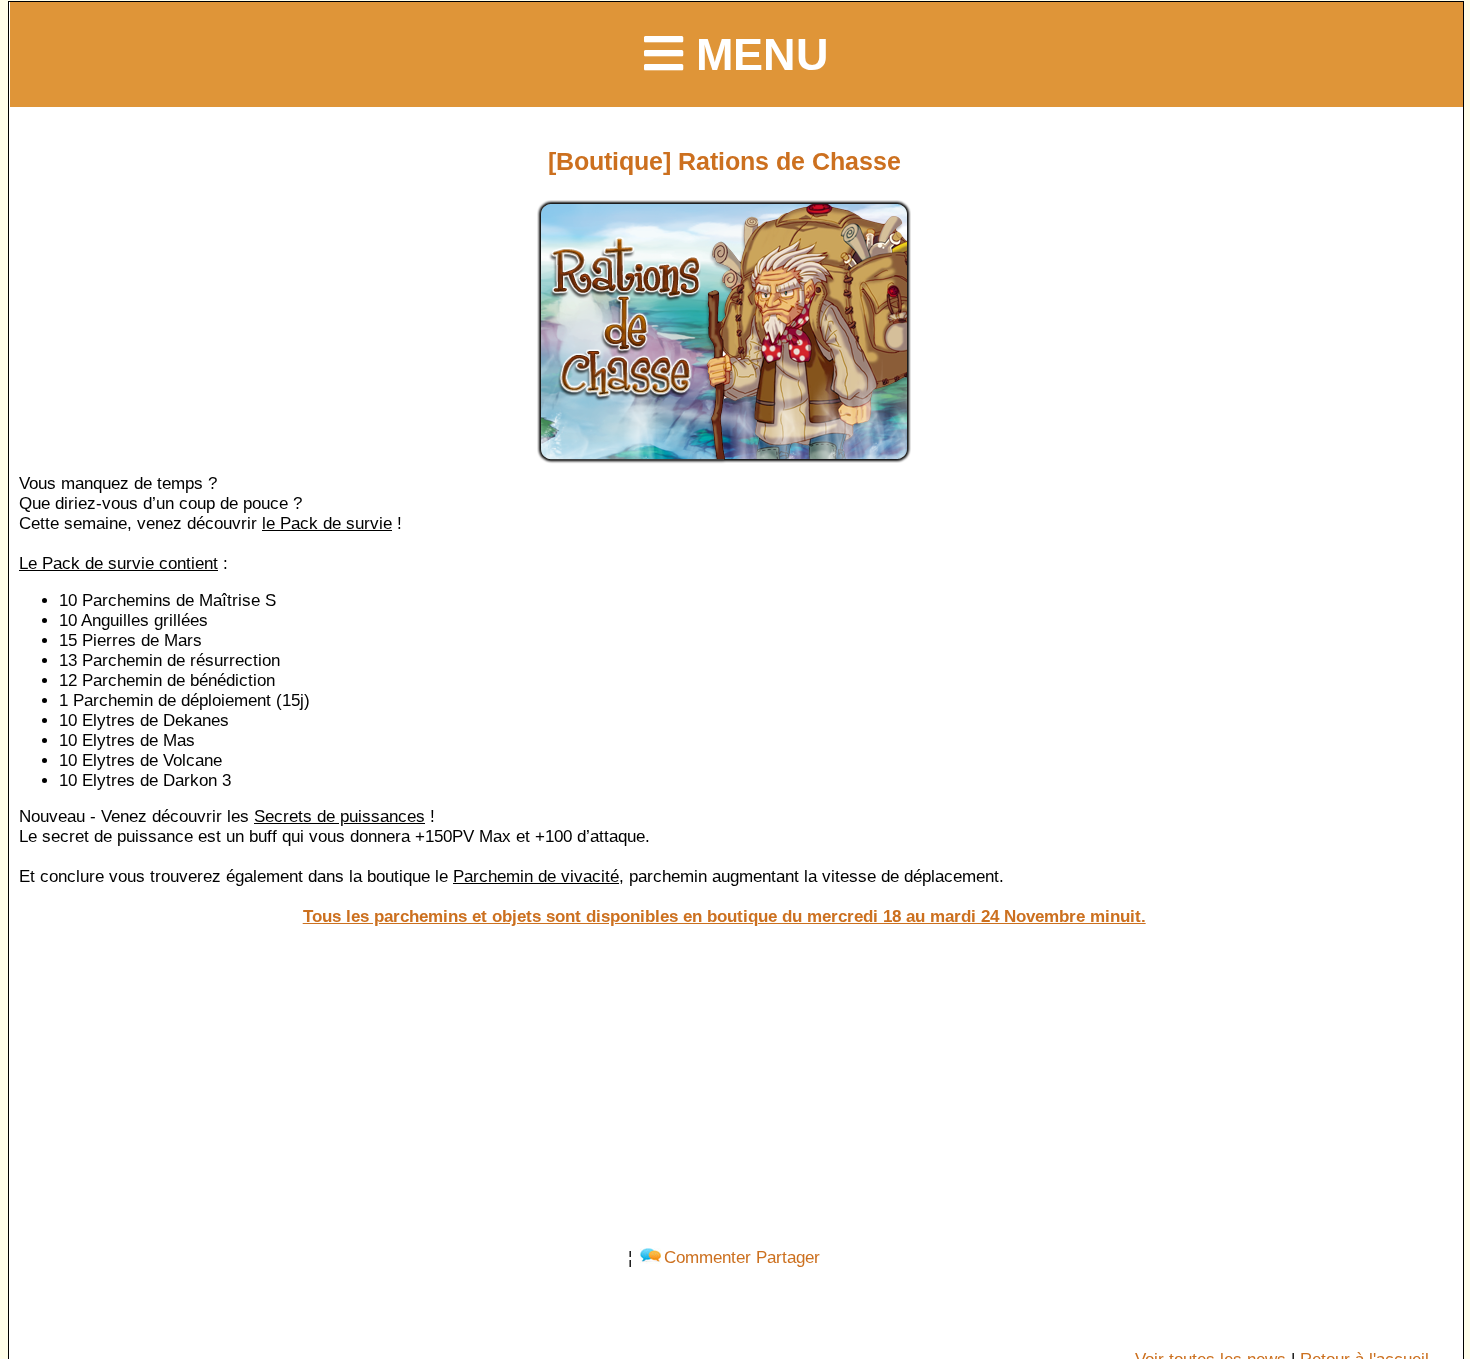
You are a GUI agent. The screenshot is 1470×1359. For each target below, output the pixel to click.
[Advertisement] (724, 1087)
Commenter (707, 1257)
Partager (788, 1257)
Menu (756, 54)
